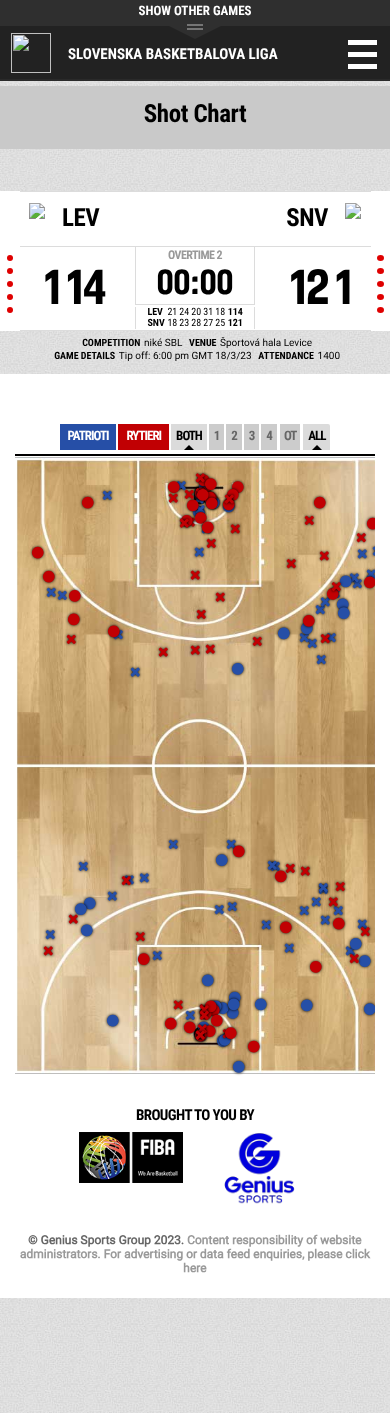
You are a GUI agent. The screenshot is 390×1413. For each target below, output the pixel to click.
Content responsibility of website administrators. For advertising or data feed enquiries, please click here (195, 1254)
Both (189, 436)
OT (290, 436)
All (316, 436)
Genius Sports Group (259, 1168)
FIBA (131, 1168)
